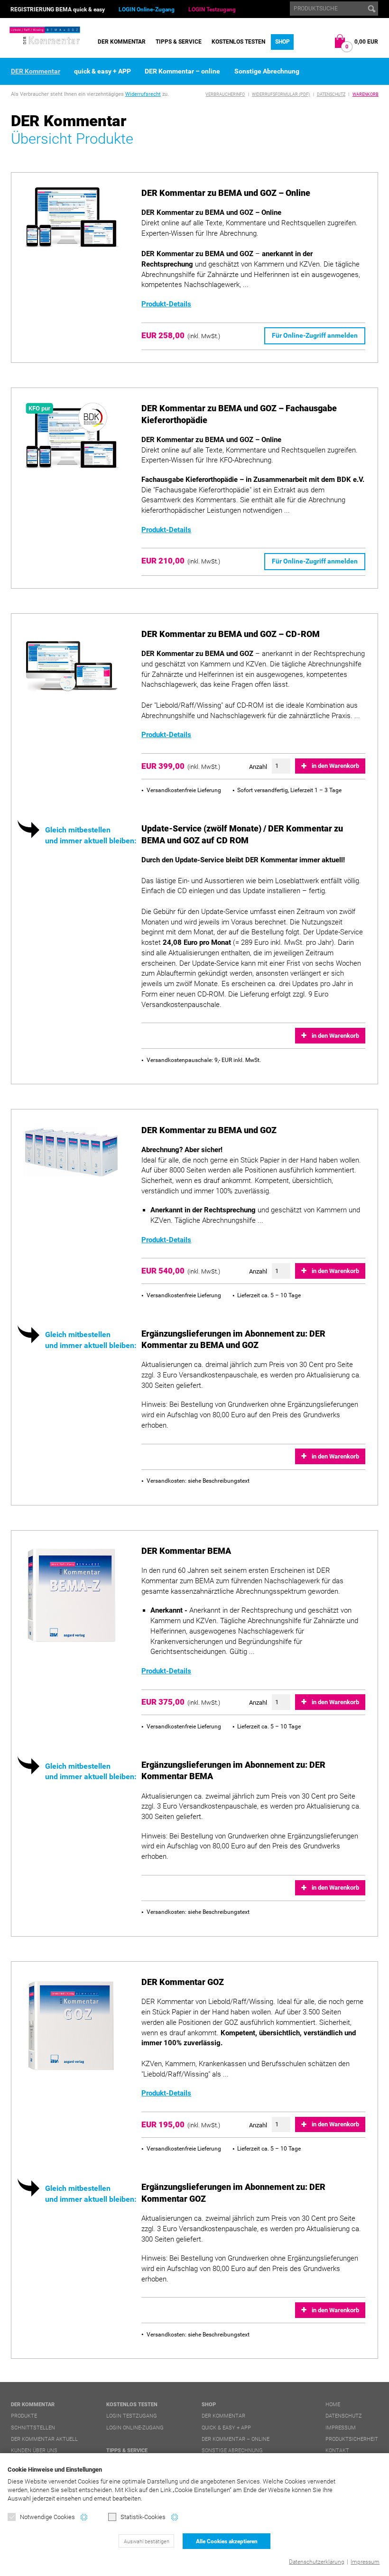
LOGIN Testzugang (212, 9)
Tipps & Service (179, 42)
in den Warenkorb (335, 766)
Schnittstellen (33, 2428)
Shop (282, 42)
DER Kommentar (122, 42)
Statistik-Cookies (143, 2517)
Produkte (24, 2416)
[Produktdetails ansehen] (72, 217)
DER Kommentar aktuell (44, 2439)
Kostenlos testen (238, 42)
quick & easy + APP (102, 71)
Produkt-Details (166, 304)
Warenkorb (366, 94)
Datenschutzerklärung (317, 2562)
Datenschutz (331, 94)
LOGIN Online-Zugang (147, 9)
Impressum (365, 2562)
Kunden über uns (34, 2451)
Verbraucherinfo (225, 94)
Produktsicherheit (352, 2439)
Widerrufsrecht (143, 94)
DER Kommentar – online (182, 71)
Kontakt (337, 2451)
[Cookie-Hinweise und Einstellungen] (84, 2517)
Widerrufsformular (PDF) (281, 94)
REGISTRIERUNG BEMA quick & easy (58, 9)
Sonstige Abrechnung (267, 71)
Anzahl (258, 767)
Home (333, 2405)
